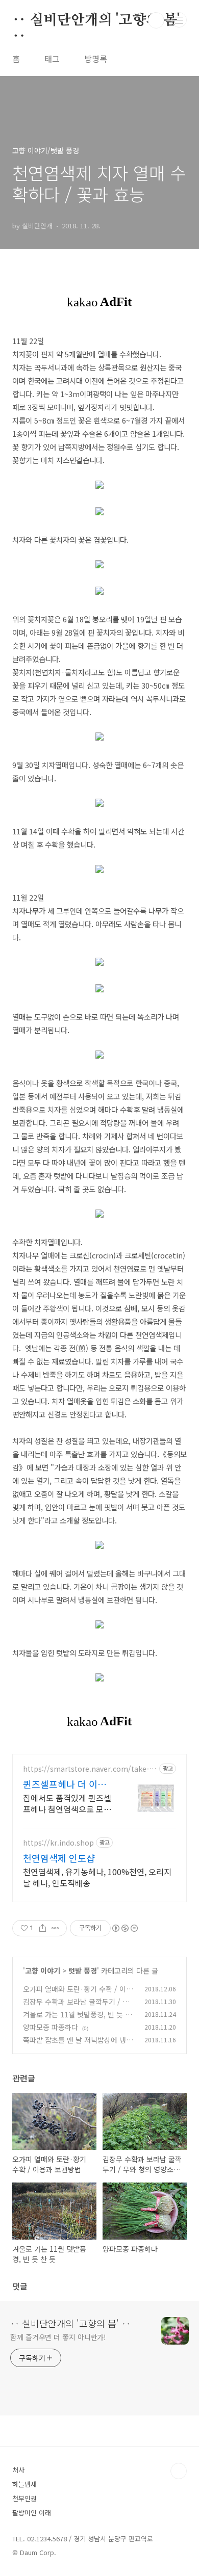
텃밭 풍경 (83, 1970)
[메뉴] (179, 20)
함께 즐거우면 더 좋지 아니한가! (58, 2337)
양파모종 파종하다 (51, 2027)
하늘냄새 (24, 2484)
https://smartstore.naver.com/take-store (89, 1769)
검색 (156, 20)
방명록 (96, 59)
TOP (179, 2471)
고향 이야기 (43, 1970)
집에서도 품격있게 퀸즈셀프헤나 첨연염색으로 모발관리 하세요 (67, 1803)
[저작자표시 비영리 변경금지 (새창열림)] (125, 1928)
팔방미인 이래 (32, 2513)
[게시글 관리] (55, 1928)
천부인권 (24, 2498)
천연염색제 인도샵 (59, 1858)
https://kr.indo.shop (58, 1843)
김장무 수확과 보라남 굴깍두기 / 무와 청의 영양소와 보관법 (76, 2007)
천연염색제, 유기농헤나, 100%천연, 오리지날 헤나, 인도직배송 (97, 1877)
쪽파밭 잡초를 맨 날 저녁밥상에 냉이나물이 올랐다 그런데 (78, 2045)
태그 (52, 59)
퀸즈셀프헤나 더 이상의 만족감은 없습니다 (69, 1784)
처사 (18, 2470)
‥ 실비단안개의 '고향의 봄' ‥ (96, 21)
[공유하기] (43, 1928)
